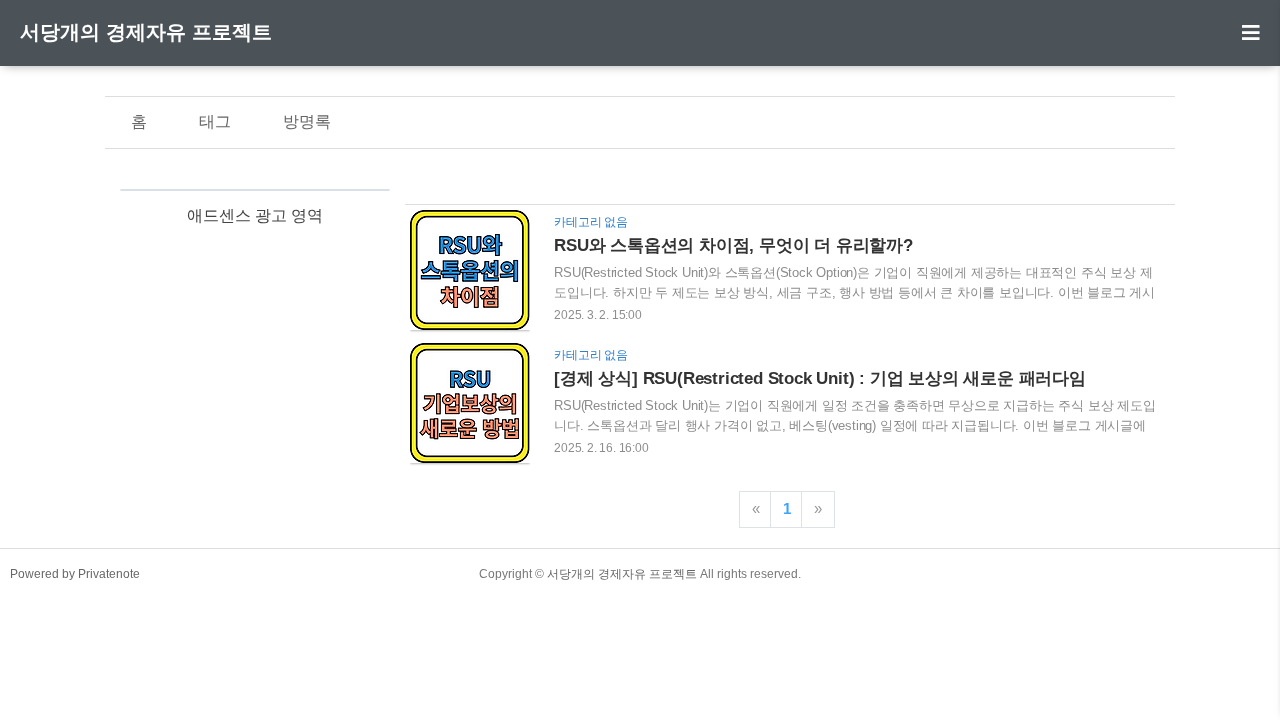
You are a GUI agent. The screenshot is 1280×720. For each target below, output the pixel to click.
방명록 (307, 121)
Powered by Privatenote (75, 574)
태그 (215, 121)
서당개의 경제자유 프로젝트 (146, 32)
